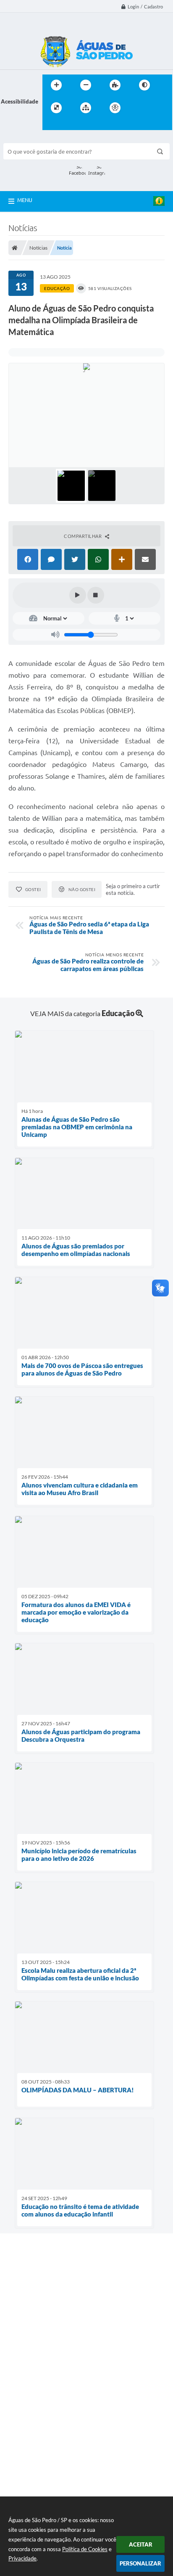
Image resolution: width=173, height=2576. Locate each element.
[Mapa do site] (86, 108)
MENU (25, 200)
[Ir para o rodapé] (69, 125)
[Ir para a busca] (51, 125)
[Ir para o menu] (157, 108)
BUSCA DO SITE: (28, 139)
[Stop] (96, 595)
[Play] (78, 595)
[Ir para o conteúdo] (139, 108)
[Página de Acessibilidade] (115, 108)
